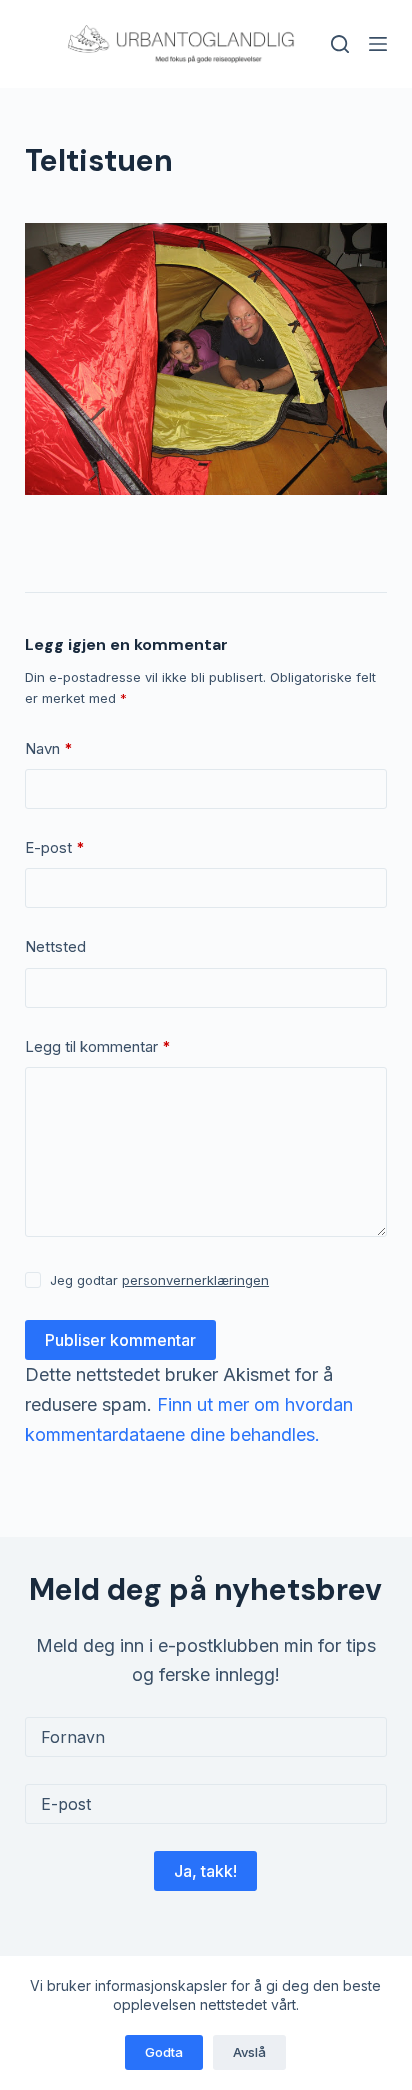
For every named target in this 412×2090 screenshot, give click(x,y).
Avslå (249, 2052)
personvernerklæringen (195, 1280)
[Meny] (378, 44)
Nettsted (55, 946)
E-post (55, 847)
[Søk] (340, 44)
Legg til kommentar (98, 1046)
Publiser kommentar (120, 1340)
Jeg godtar (159, 1280)
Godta (164, 2052)
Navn (49, 748)
